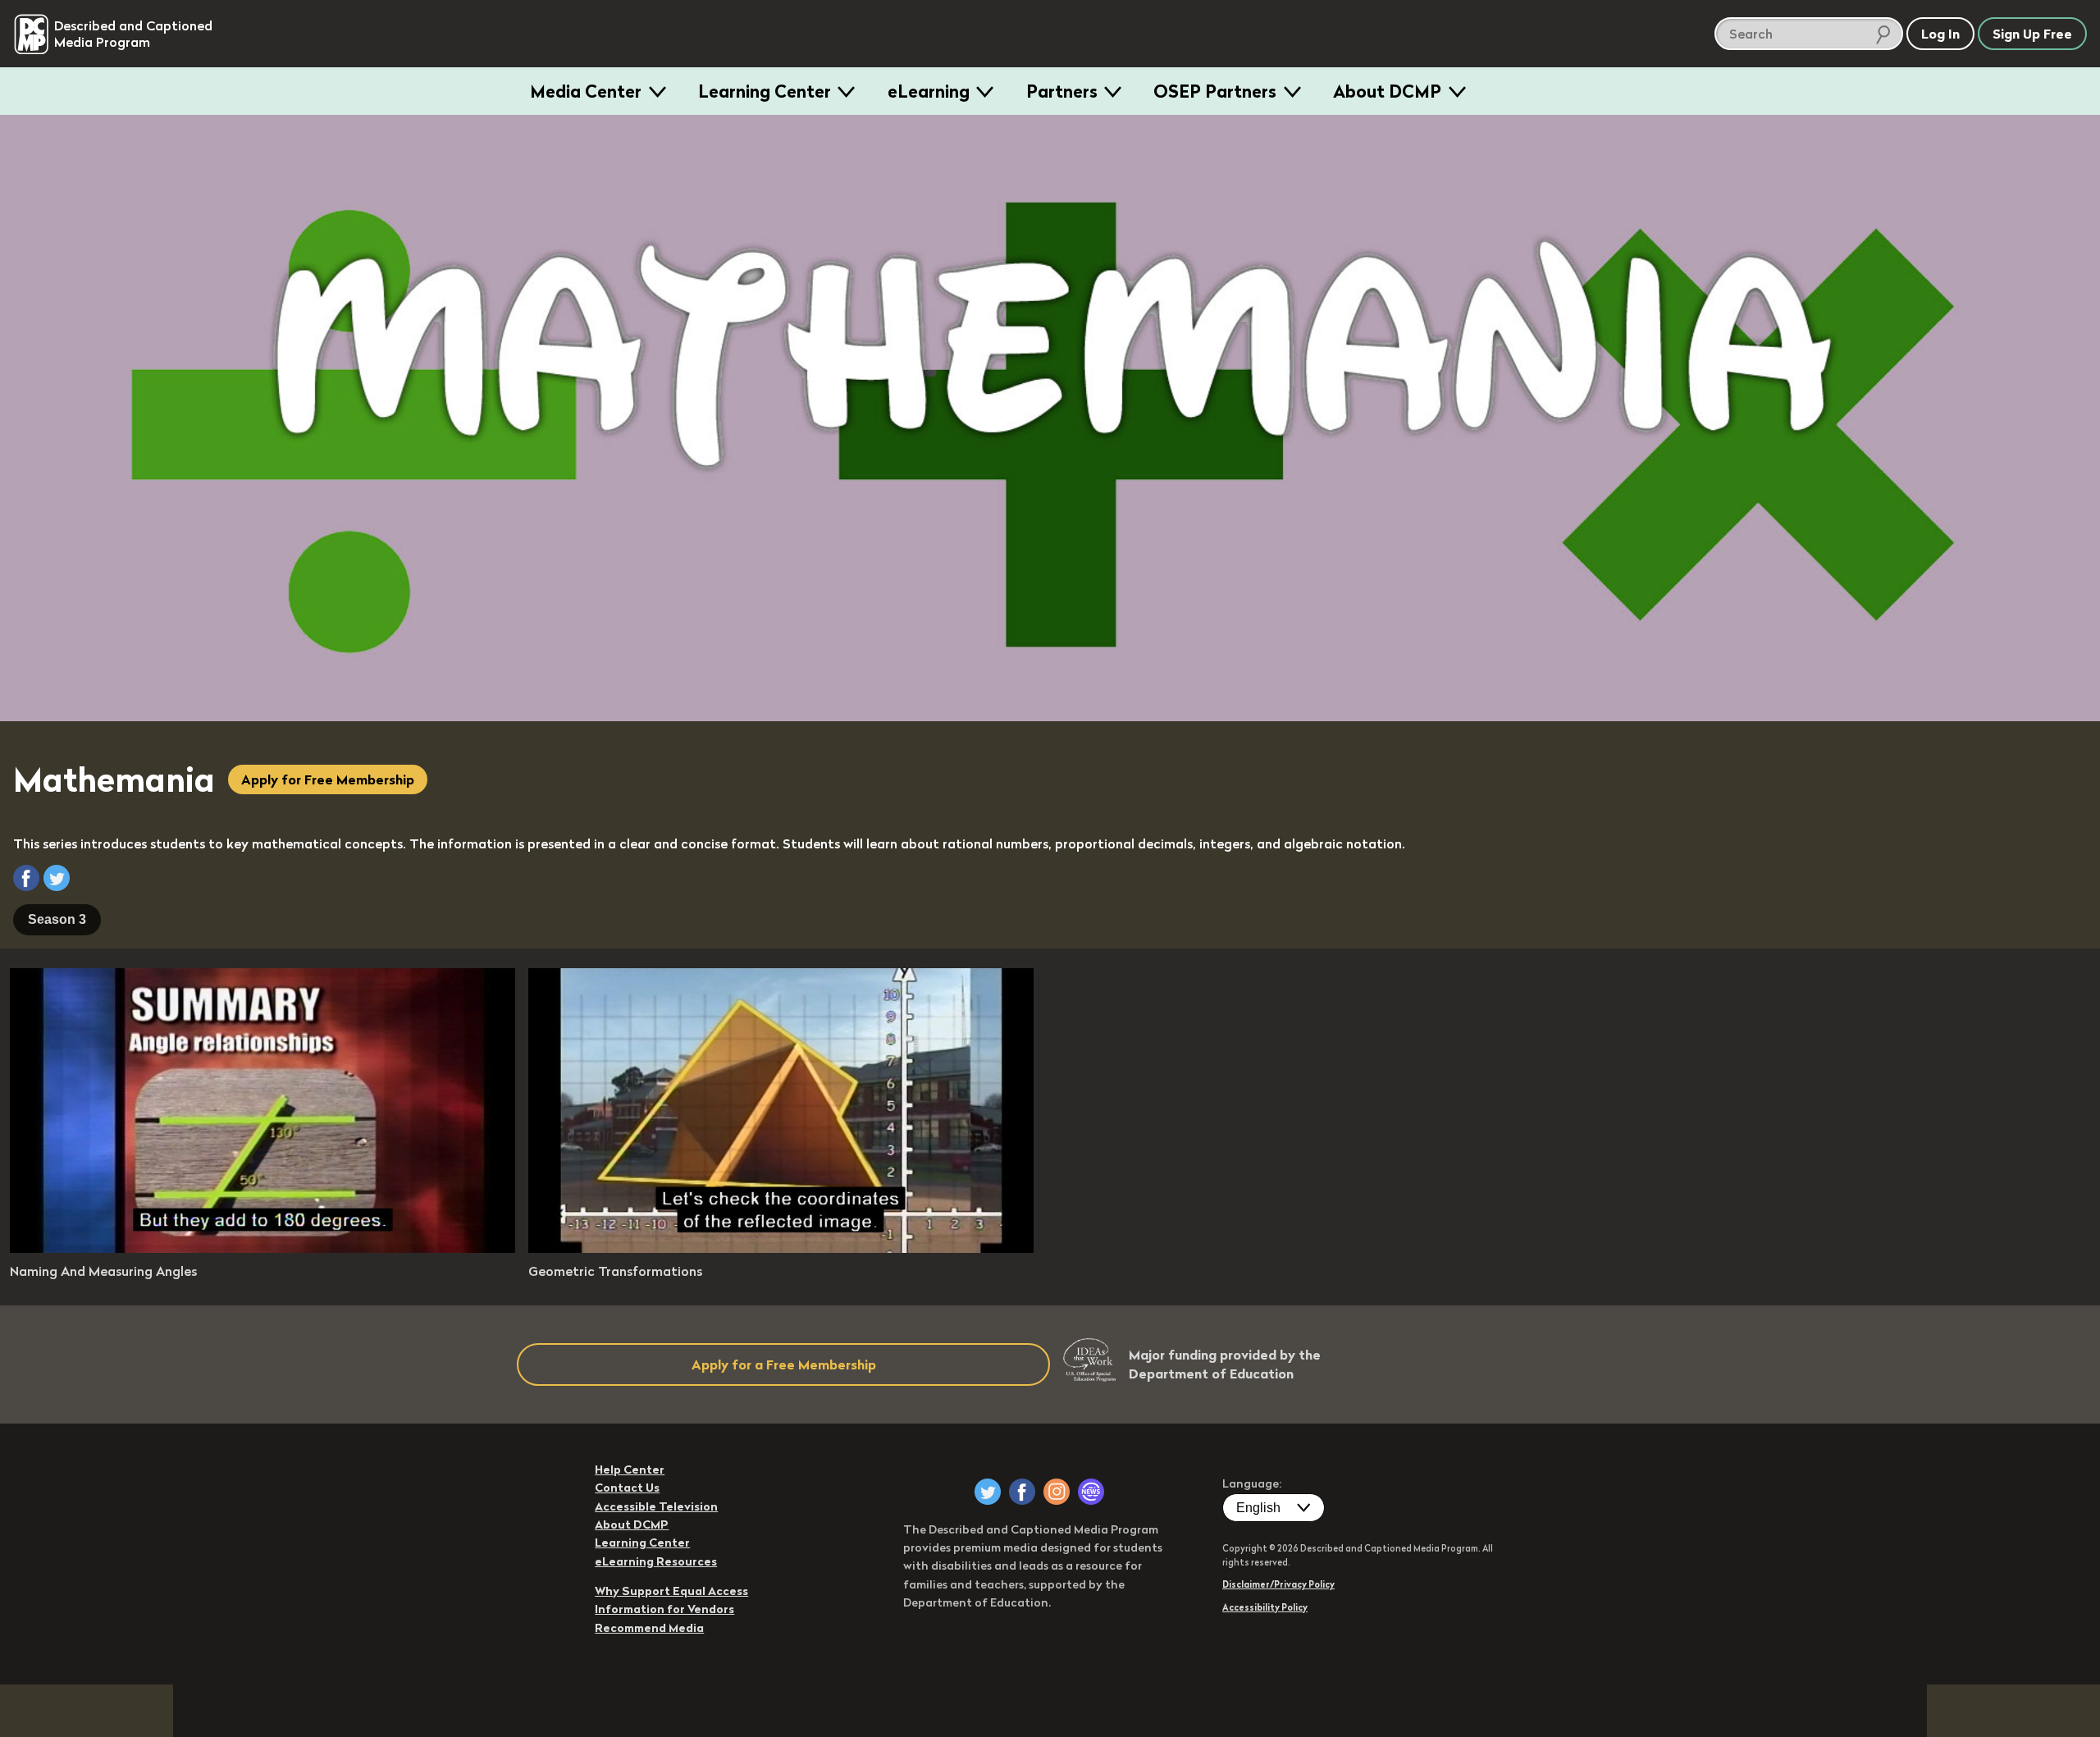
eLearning (929, 91)
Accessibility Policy (1265, 1607)
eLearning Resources (656, 1561)
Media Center (586, 91)
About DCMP (1387, 91)
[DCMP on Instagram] (1057, 1492)
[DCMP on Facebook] (1022, 1492)
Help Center (630, 1470)
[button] (26, 878)
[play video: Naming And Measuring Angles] (262, 1248)
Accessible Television (656, 1506)
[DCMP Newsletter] (1091, 1492)
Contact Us (627, 1488)
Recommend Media (649, 1628)
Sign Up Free (2032, 34)
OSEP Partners (1215, 91)
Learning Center (765, 91)
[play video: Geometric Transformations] (781, 1248)
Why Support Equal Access (671, 1591)
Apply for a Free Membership (784, 1364)
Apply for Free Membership (328, 779)
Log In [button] (1940, 34)
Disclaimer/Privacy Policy (1278, 1584)
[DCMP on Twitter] (988, 1492)
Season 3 (57, 919)
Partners (1062, 91)
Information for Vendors (664, 1609)
